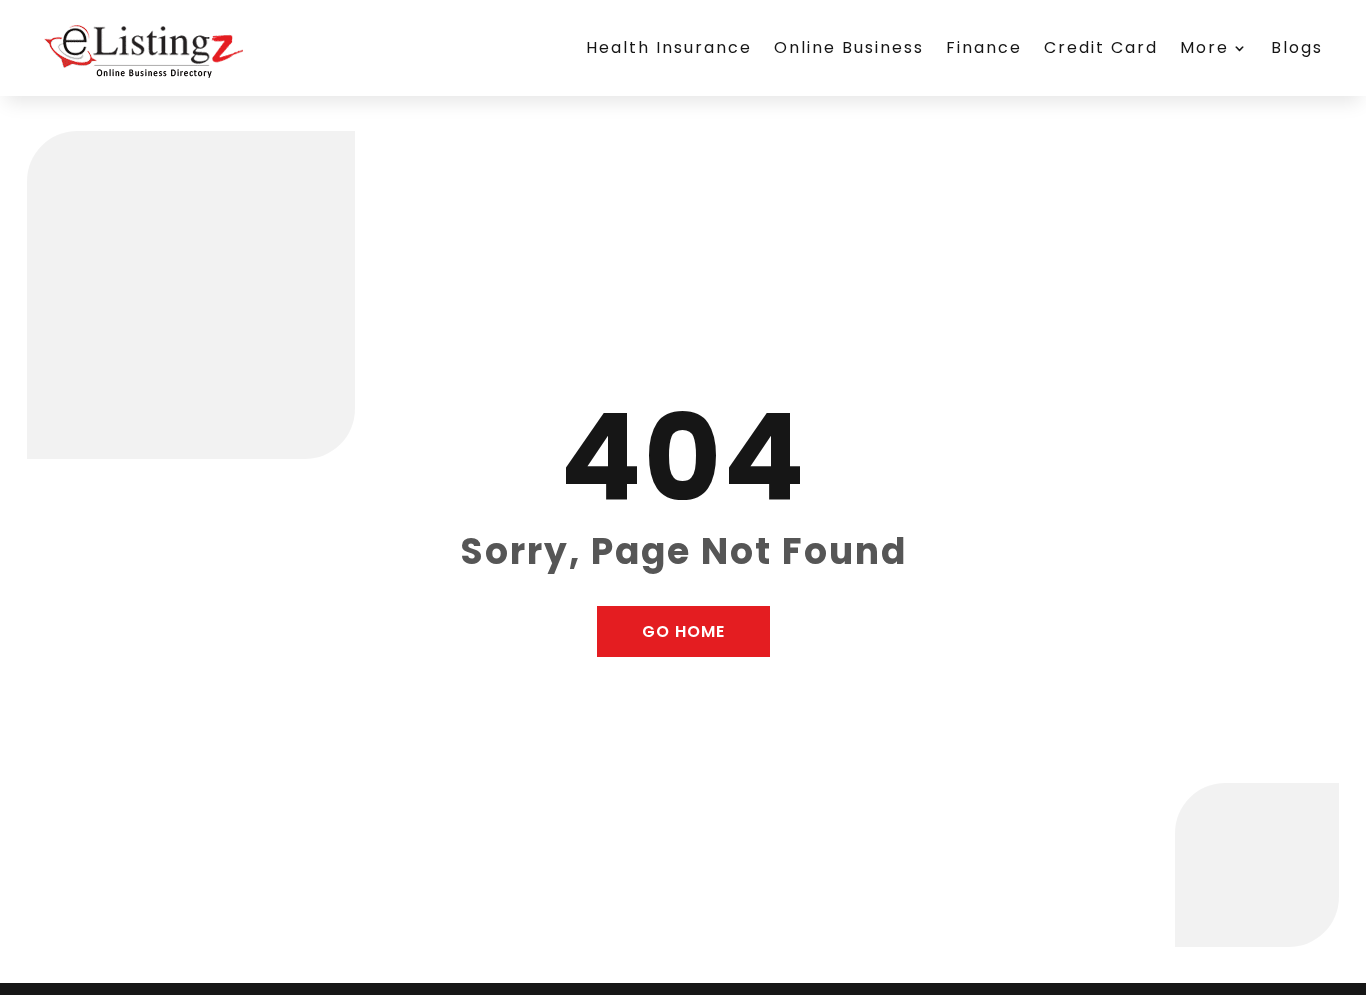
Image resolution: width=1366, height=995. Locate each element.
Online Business (849, 47)
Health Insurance (669, 47)
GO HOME (683, 631)
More (1204, 47)
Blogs (1297, 47)
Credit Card (1101, 47)
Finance (984, 47)
